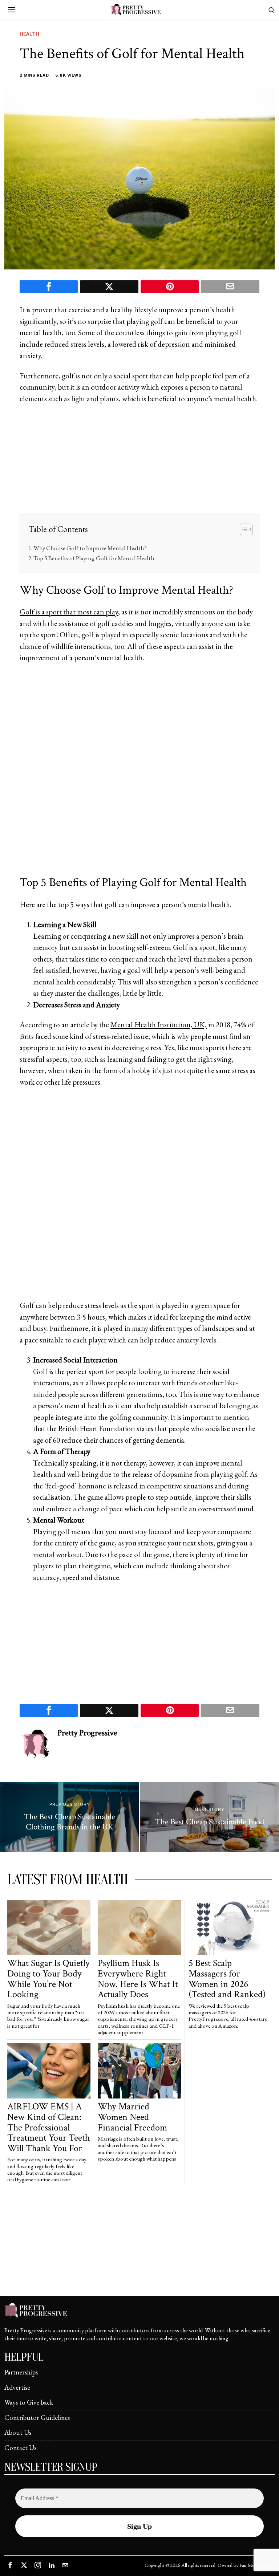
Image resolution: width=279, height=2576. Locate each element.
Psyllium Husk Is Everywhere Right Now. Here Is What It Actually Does (138, 1979)
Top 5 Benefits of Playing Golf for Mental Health (94, 558)
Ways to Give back (29, 2402)
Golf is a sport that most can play (69, 612)
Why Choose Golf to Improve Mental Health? (90, 548)
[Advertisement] (139, 464)
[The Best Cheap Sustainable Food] (209, 1817)
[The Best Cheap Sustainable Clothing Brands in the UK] (70, 1817)
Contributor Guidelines (37, 2417)
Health (29, 34)
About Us (18, 2432)
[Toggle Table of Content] (242, 529)
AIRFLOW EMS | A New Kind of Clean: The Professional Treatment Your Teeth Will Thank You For (48, 2127)
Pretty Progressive (87, 1733)
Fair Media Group (256, 2565)
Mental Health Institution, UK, (159, 1025)
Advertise (17, 2387)
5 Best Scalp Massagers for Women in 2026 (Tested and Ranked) (227, 1979)
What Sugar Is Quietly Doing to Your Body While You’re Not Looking (48, 1979)
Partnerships (21, 2372)
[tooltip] (49, 287)
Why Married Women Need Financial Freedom (132, 2117)
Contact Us (20, 2448)
